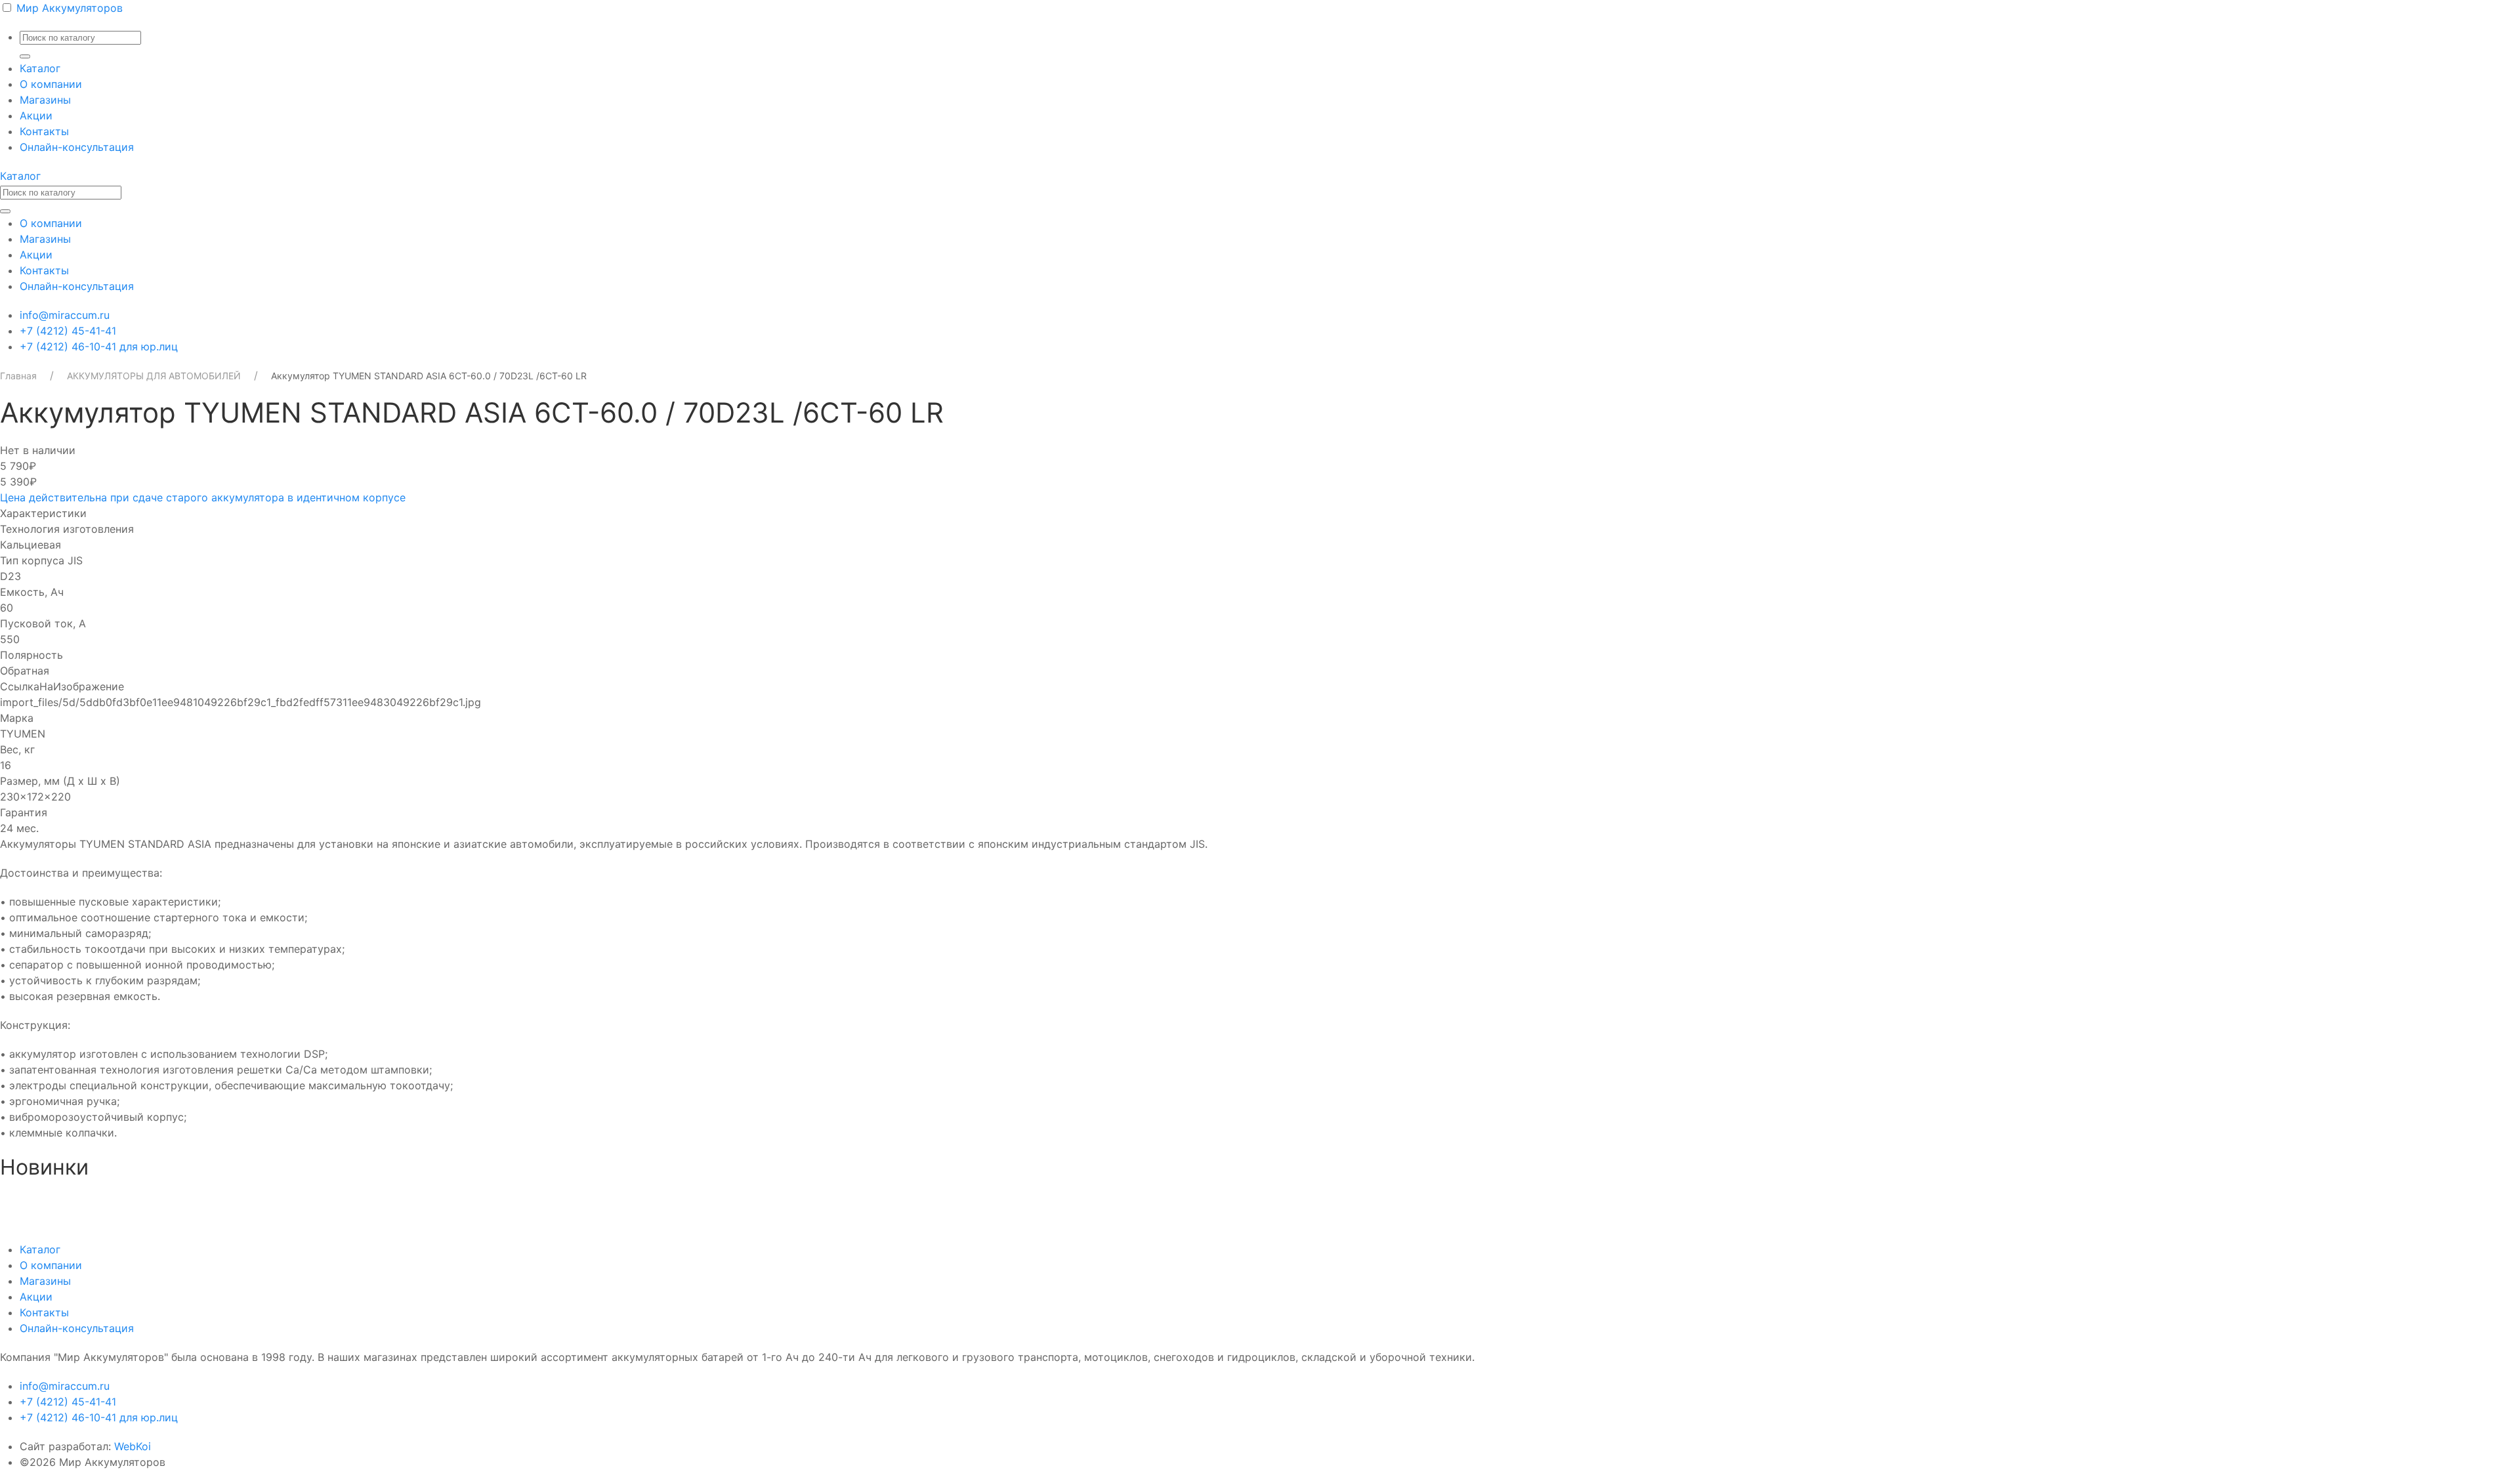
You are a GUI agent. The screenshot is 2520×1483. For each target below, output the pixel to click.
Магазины (45, 100)
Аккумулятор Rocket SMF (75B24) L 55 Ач (2145, 1202)
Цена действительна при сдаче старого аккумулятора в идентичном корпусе (203, 497)
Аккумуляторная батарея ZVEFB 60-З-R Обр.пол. (1654, 1202)
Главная (18, 376)
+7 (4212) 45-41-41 (68, 331)
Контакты (44, 131)
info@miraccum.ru (65, 315)
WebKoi (133, 1446)
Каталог (40, 68)
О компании (51, 84)
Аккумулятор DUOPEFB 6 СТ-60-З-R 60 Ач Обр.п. (127, 1202)
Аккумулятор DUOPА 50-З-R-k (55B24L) (613, 1202)
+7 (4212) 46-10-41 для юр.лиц (99, 346)
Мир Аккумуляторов (70, 8)
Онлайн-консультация (77, 147)
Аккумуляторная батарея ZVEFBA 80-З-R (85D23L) (1150, 1202)
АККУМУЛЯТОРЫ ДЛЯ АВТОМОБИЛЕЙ (154, 376)
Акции (36, 115)
